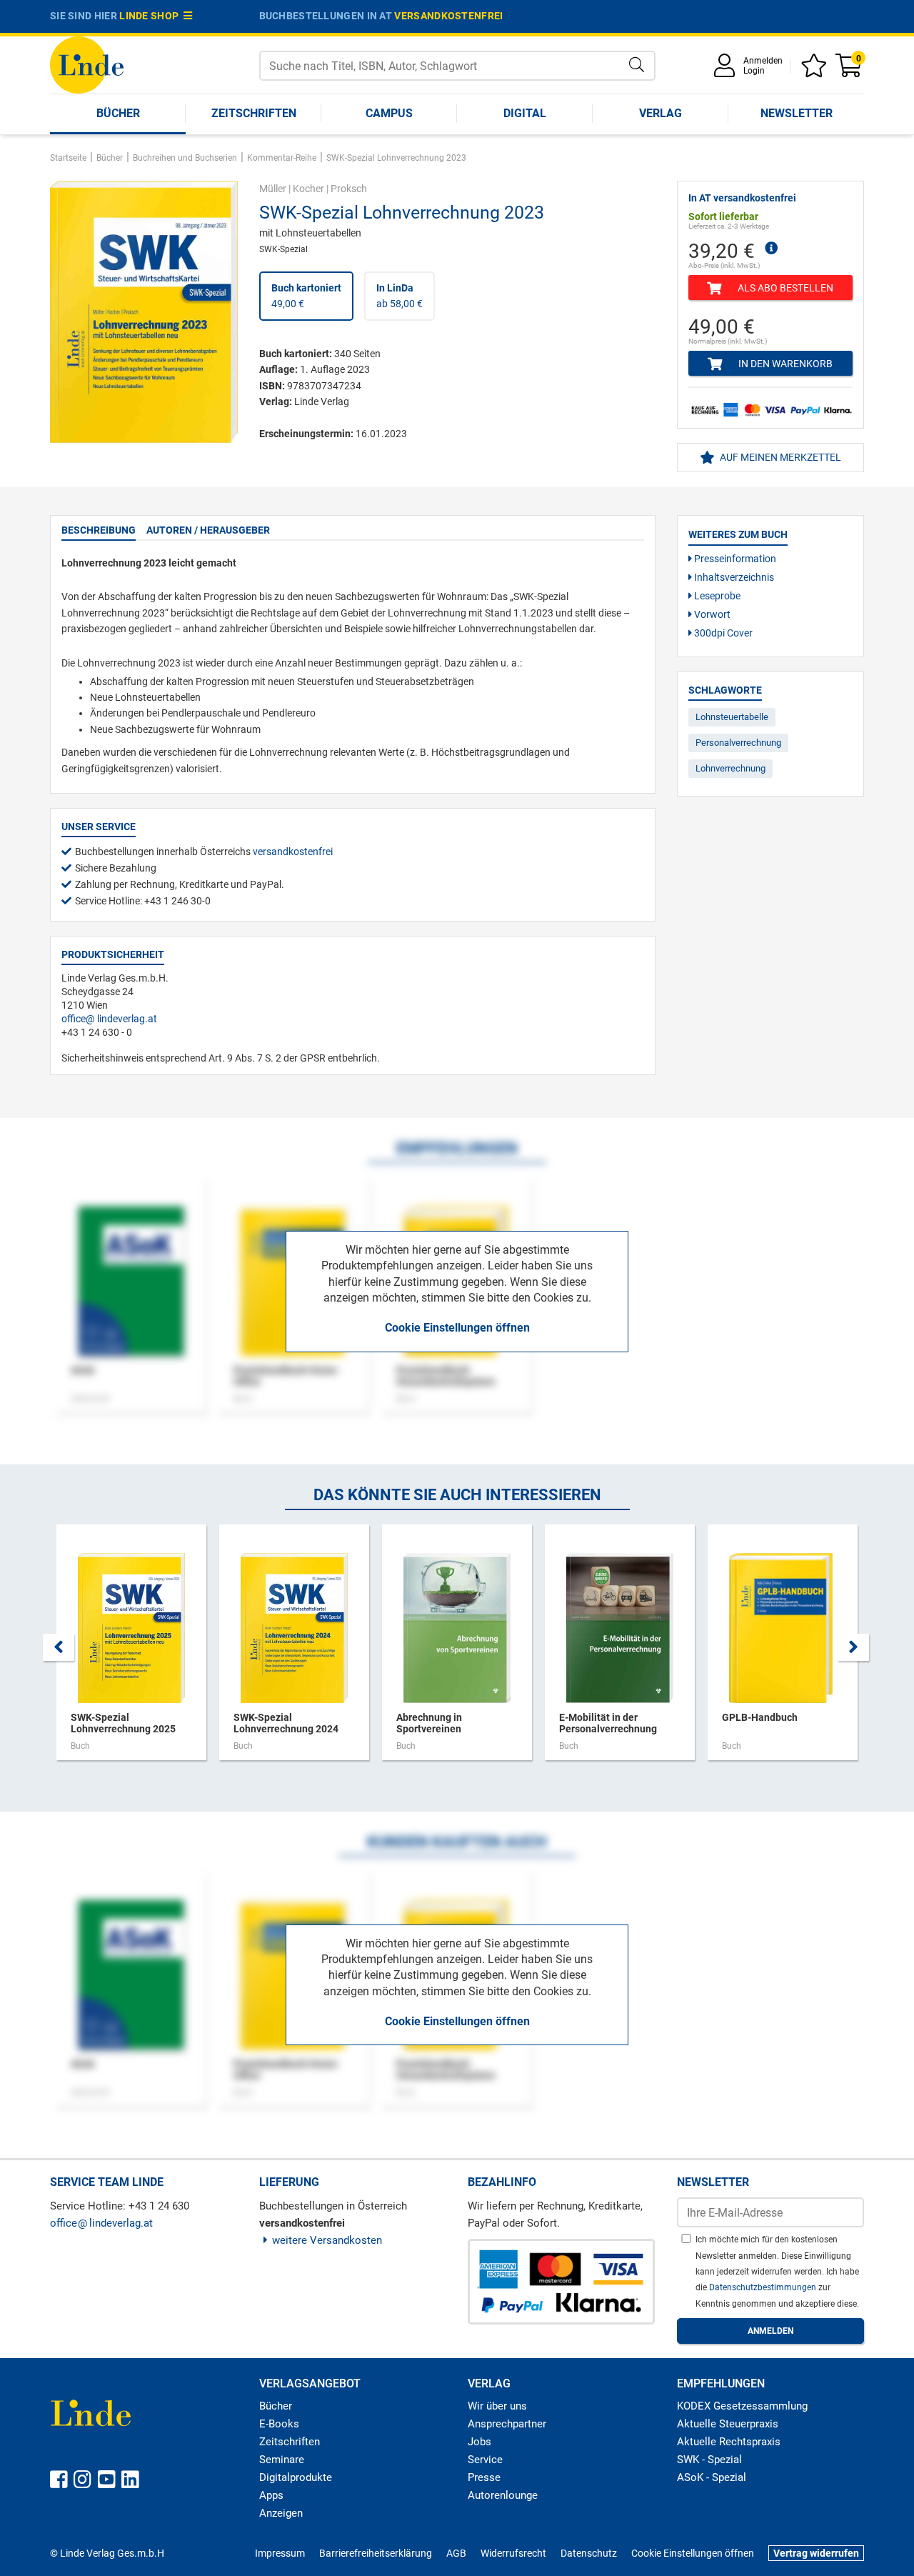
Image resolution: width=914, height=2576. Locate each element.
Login (754, 71)
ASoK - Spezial (712, 2477)
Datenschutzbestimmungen (764, 2287)
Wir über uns (497, 2406)
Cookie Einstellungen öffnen (457, 1328)
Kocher (308, 189)
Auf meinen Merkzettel (779, 457)
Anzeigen (281, 2513)
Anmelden (763, 61)
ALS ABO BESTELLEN (784, 288)
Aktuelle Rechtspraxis (729, 2442)
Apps (271, 2495)
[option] (131, 1649)
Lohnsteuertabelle (732, 717)
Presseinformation (734, 559)
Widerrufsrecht (513, 2553)
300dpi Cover (722, 633)
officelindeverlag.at (109, 1019)
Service (485, 2460)
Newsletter (797, 113)
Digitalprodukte (296, 2477)
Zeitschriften (254, 113)
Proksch (349, 189)
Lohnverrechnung (730, 768)
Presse (484, 2477)
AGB (456, 2553)
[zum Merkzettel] (816, 70)
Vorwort (711, 614)
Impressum (280, 2553)
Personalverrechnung (738, 743)
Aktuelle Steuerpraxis (728, 2424)
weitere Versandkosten (327, 2240)
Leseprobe (716, 596)
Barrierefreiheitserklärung (376, 2553)
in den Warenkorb (784, 364)
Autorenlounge (503, 2495)
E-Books (279, 2424)
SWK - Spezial (709, 2460)
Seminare (282, 2460)
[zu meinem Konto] (727, 70)
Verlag (661, 113)
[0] (850, 70)
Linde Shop (151, 16)
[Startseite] (87, 64)
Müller (273, 189)
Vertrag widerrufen (816, 2553)
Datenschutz (589, 2553)
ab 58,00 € (400, 296)
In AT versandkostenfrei (742, 198)
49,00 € (306, 296)
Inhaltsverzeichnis (733, 577)
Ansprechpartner (507, 2424)
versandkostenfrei (448, 16)
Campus (389, 113)
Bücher (118, 113)
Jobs (479, 2442)
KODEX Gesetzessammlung (742, 2406)
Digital (525, 113)
